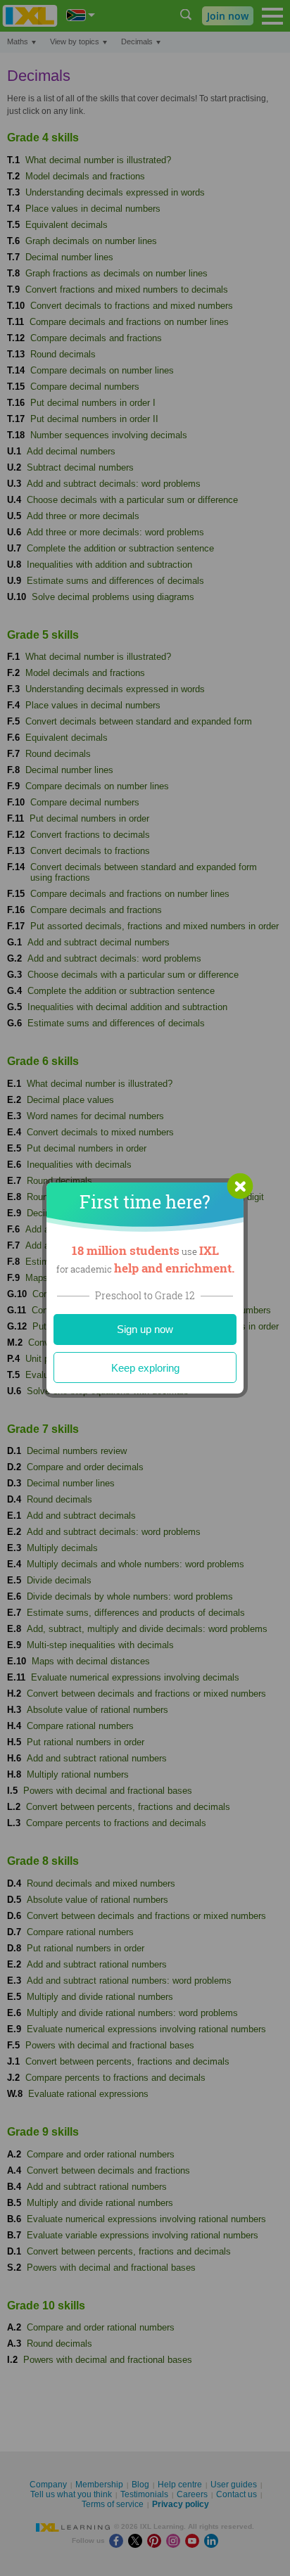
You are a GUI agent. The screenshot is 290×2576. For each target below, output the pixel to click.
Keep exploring (145, 1368)
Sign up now (145, 1329)
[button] (240, 1186)
